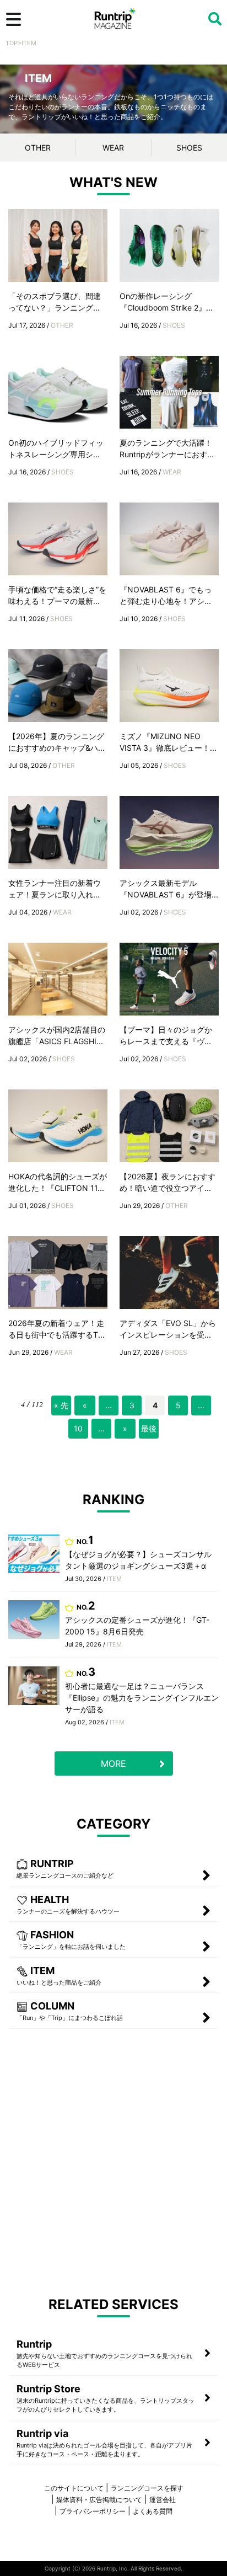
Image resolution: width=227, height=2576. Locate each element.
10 (78, 1428)
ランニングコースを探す (147, 2488)
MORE (113, 1763)
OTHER (38, 148)
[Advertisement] (113, 2162)
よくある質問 (153, 2511)
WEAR (113, 148)
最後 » (149, 1431)
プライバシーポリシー (93, 2511)
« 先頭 (61, 1408)
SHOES (189, 148)
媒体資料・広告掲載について (99, 2500)
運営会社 (163, 2500)
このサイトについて (74, 2488)
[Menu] (13, 19)
